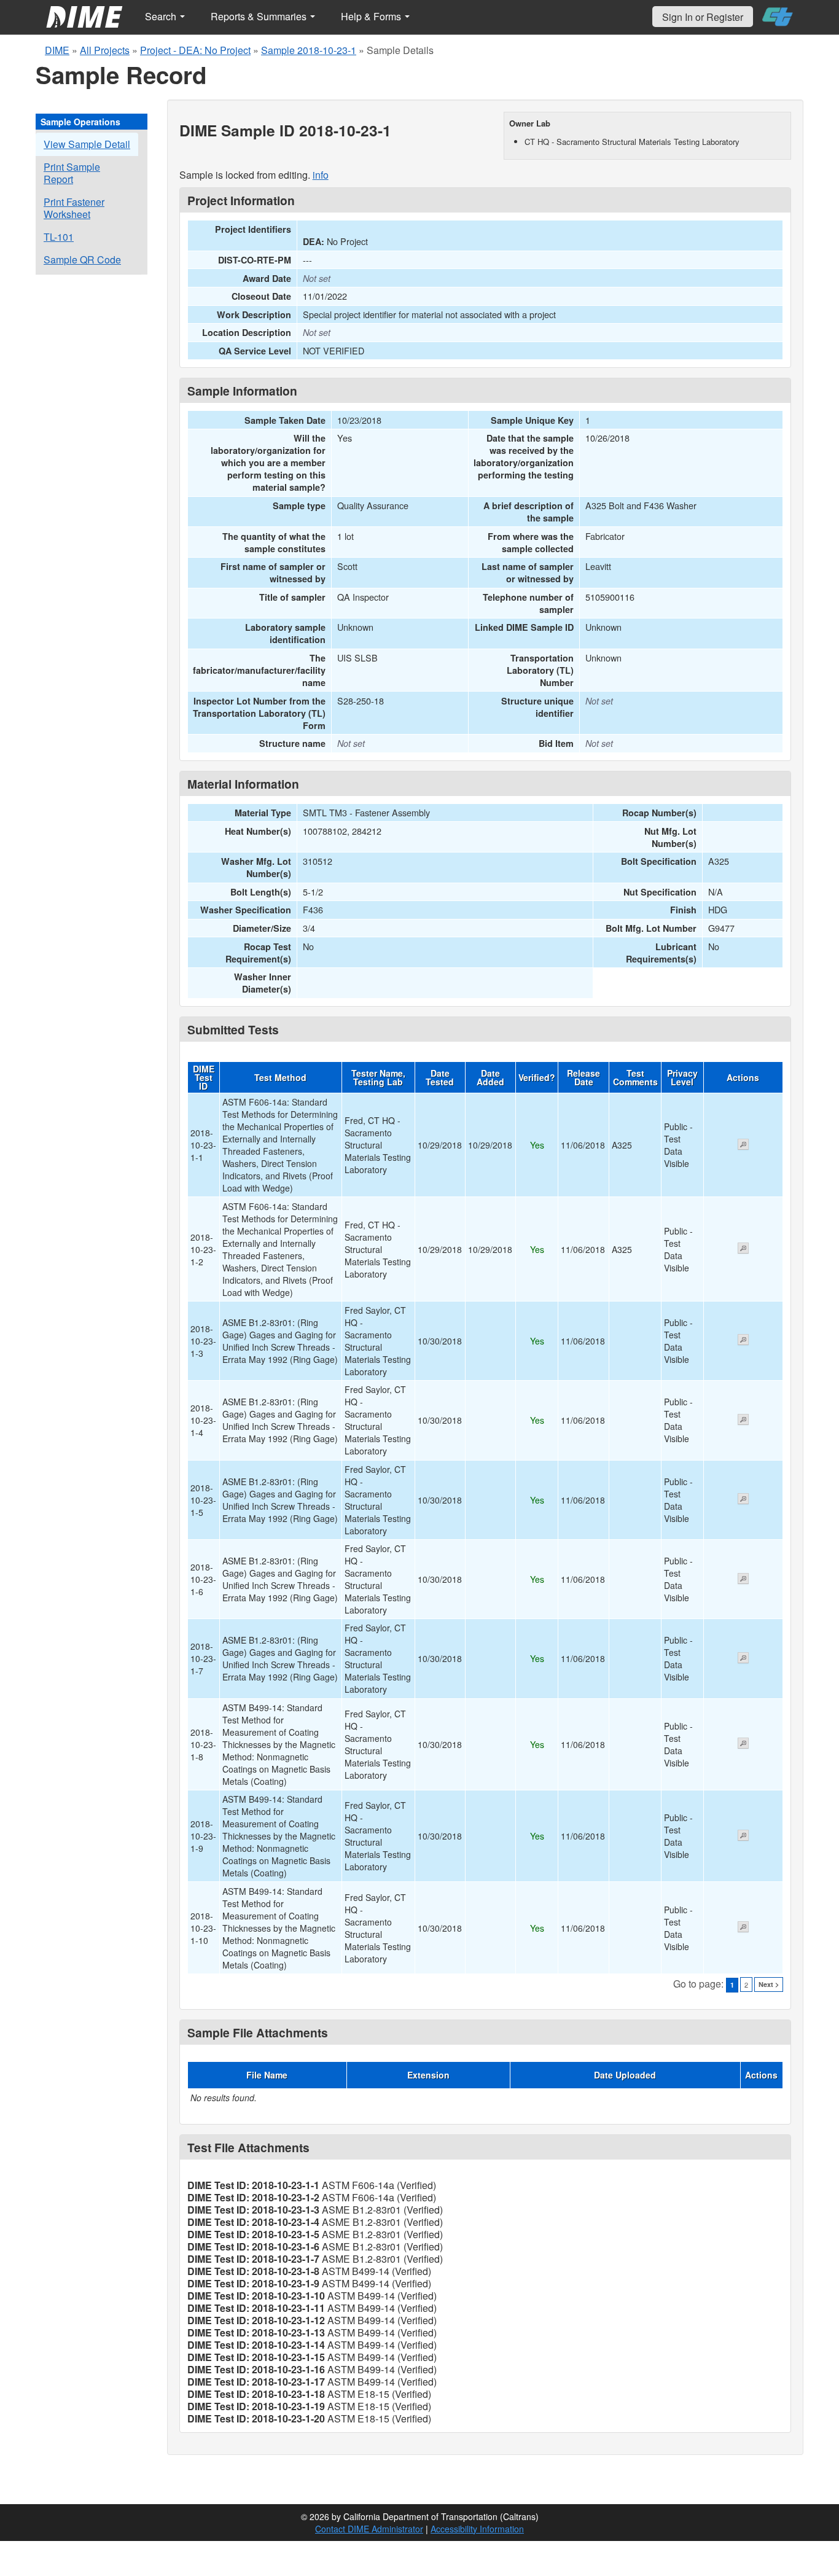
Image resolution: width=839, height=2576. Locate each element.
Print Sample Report (72, 173)
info (321, 175)
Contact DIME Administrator (369, 2529)
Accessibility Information (477, 2529)
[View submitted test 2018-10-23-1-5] (743, 1500)
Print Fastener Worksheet (74, 208)
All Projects (105, 50)
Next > (769, 1984)
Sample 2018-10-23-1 (309, 50)
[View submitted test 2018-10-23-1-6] (743, 1580)
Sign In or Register (703, 17)
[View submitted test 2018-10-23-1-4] (743, 1421)
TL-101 (59, 237)
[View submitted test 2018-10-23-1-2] (743, 1249)
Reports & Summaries (260, 16)
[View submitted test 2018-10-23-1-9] (743, 1836)
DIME (57, 50)
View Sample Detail (87, 144)
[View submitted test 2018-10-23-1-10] (743, 1928)
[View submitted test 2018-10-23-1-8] (743, 1744)
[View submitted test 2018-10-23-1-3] (743, 1341)
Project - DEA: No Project (195, 50)
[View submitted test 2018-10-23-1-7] (743, 1659)
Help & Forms (372, 16)
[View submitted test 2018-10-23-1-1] (743, 1146)
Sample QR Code (82, 260)
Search (162, 16)
